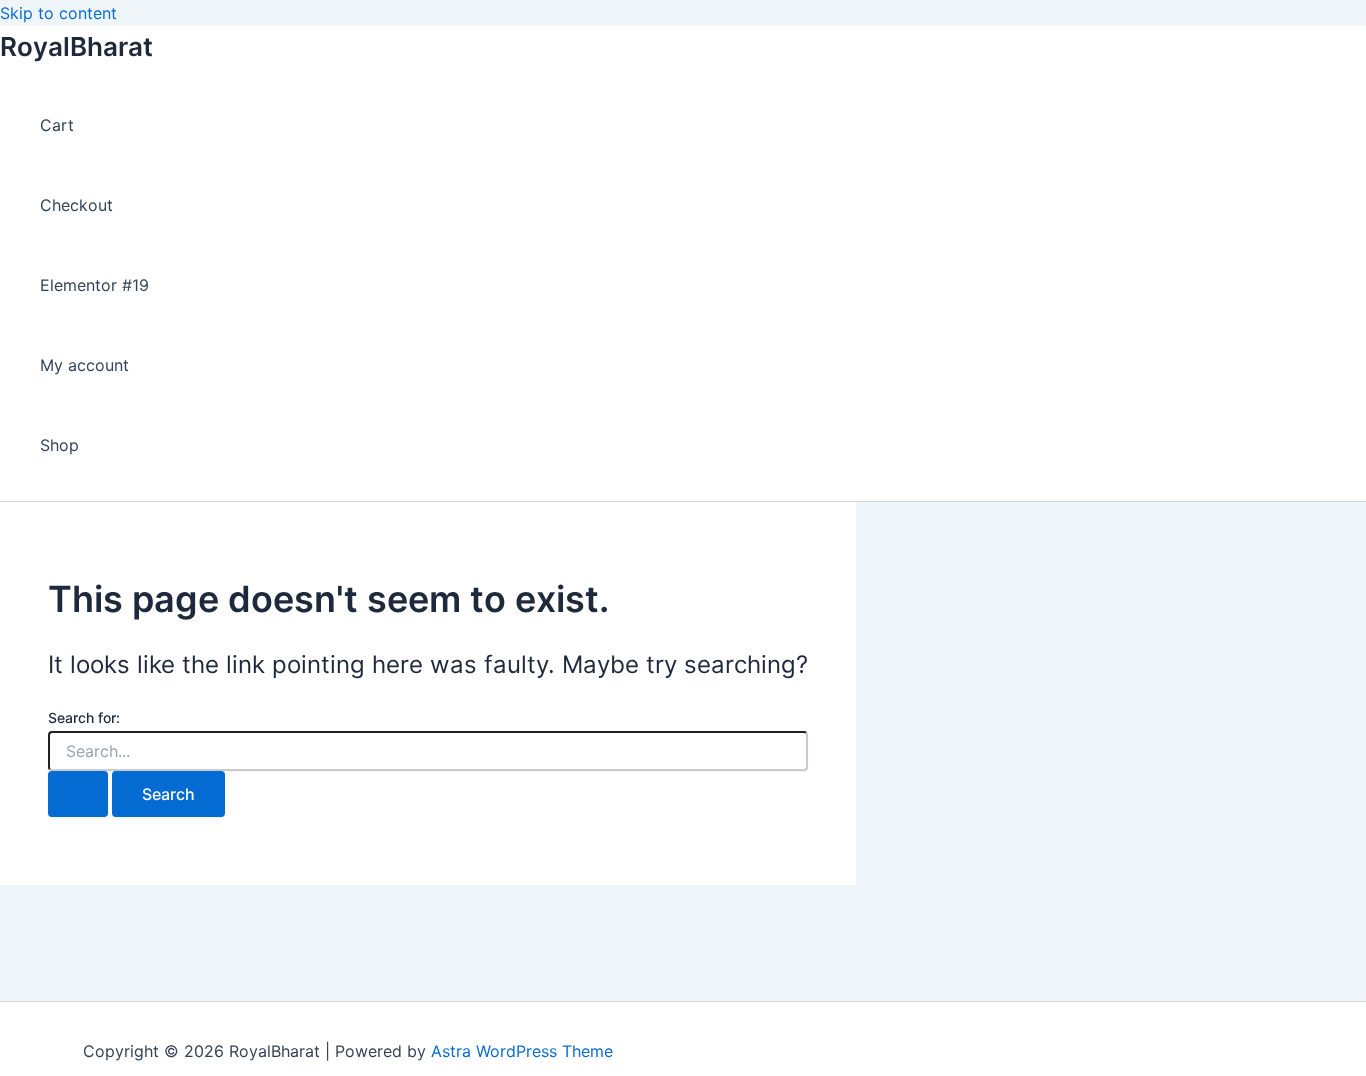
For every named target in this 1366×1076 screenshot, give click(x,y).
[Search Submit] (78, 794)
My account (84, 365)
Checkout (76, 205)
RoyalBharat (76, 46)
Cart (57, 125)
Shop (59, 445)
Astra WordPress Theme (522, 1051)
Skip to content (58, 13)
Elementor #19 (94, 285)
